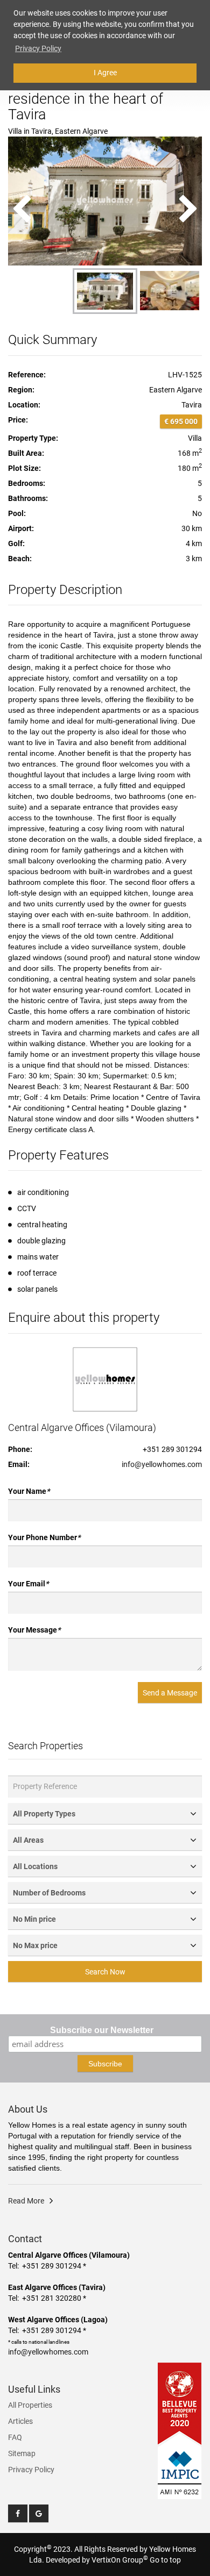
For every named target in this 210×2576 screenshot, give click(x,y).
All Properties (30, 2405)
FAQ (15, 2437)
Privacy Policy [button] (38, 48)
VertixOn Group (120, 2560)
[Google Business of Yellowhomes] (39, 2513)
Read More (26, 2201)
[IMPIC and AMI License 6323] (180, 2466)
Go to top (165, 2560)
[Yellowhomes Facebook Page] (18, 2513)
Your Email (28, 1584)
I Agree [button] (105, 73)
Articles (20, 2421)
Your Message (34, 1630)
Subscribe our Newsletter (102, 2030)
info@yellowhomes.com (162, 1464)
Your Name (29, 1491)
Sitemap (22, 2453)
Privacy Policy (31, 2470)
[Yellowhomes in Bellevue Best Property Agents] (180, 2403)
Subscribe (105, 2064)
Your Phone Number (44, 1537)
